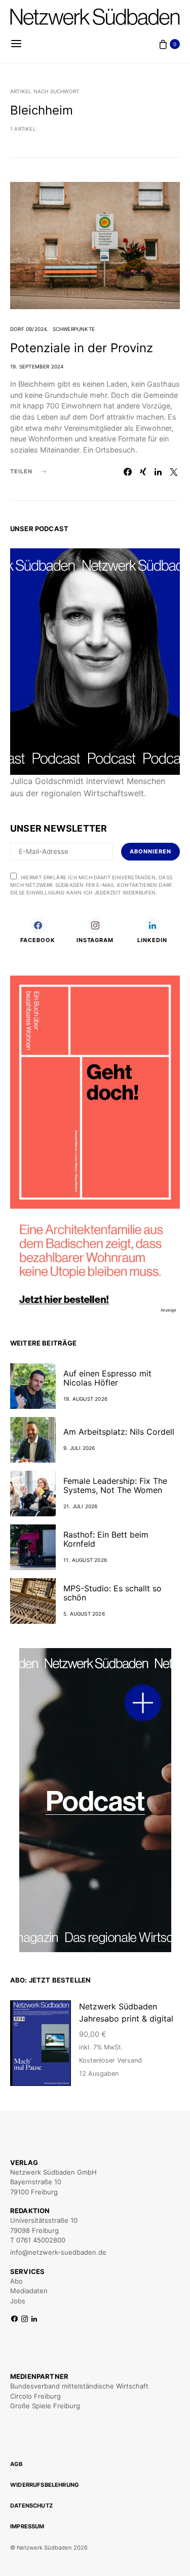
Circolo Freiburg (35, 2396)
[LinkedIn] (34, 2319)
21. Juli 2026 (81, 1506)
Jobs (18, 2301)
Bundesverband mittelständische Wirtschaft (79, 2386)
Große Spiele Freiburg (45, 2406)
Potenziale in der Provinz (82, 348)
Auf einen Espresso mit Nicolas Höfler (107, 1378)
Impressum (27, 2526)
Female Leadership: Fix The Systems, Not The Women (115, 1485)
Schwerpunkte (74, 329)
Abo (16, 2281)
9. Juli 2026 (79, 1448)
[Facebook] (14, 2319)
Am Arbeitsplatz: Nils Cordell (119, 1432)
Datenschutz (31, 2506)
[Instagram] (25, 2319)
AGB (16, 2464)
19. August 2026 (85, 1399)
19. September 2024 (37, 366)
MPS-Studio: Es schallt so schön (112, 1593)
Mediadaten (29, 2291)
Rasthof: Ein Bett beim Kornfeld (106, 1539)
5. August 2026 (84, 1614)
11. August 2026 (85, 1560)
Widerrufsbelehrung (45, 2485)
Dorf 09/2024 (28, 329)
